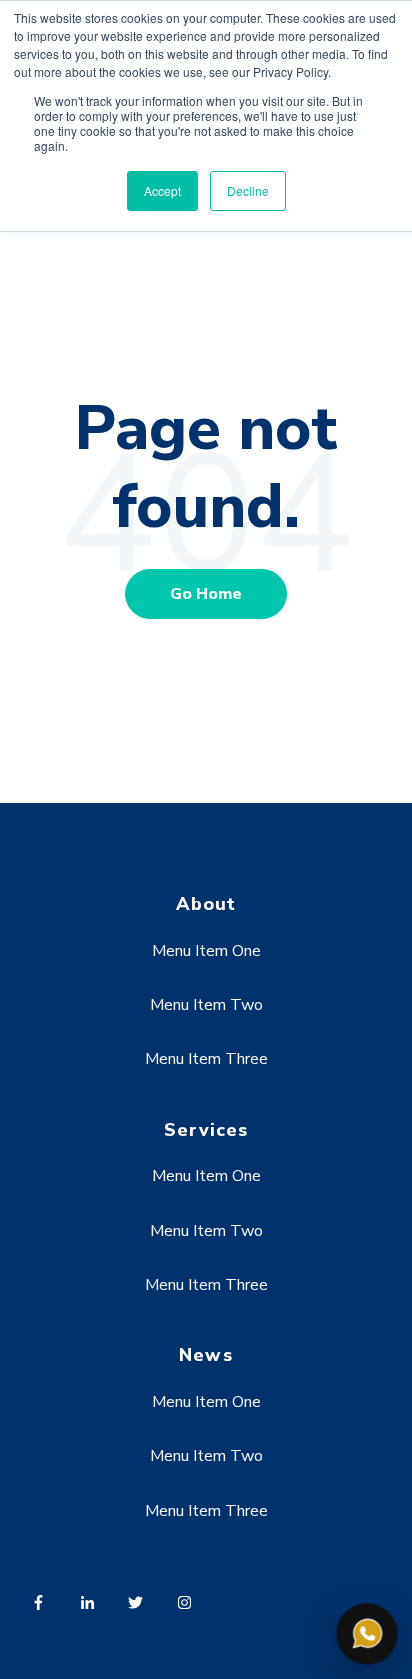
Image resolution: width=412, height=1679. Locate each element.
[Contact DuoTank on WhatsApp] (366, 1633)
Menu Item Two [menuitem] (206, 1005)
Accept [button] (162, 190)
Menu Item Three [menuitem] (206, 1059)
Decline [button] (248, 190)
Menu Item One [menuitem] (206, 951)
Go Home (206, 594)
